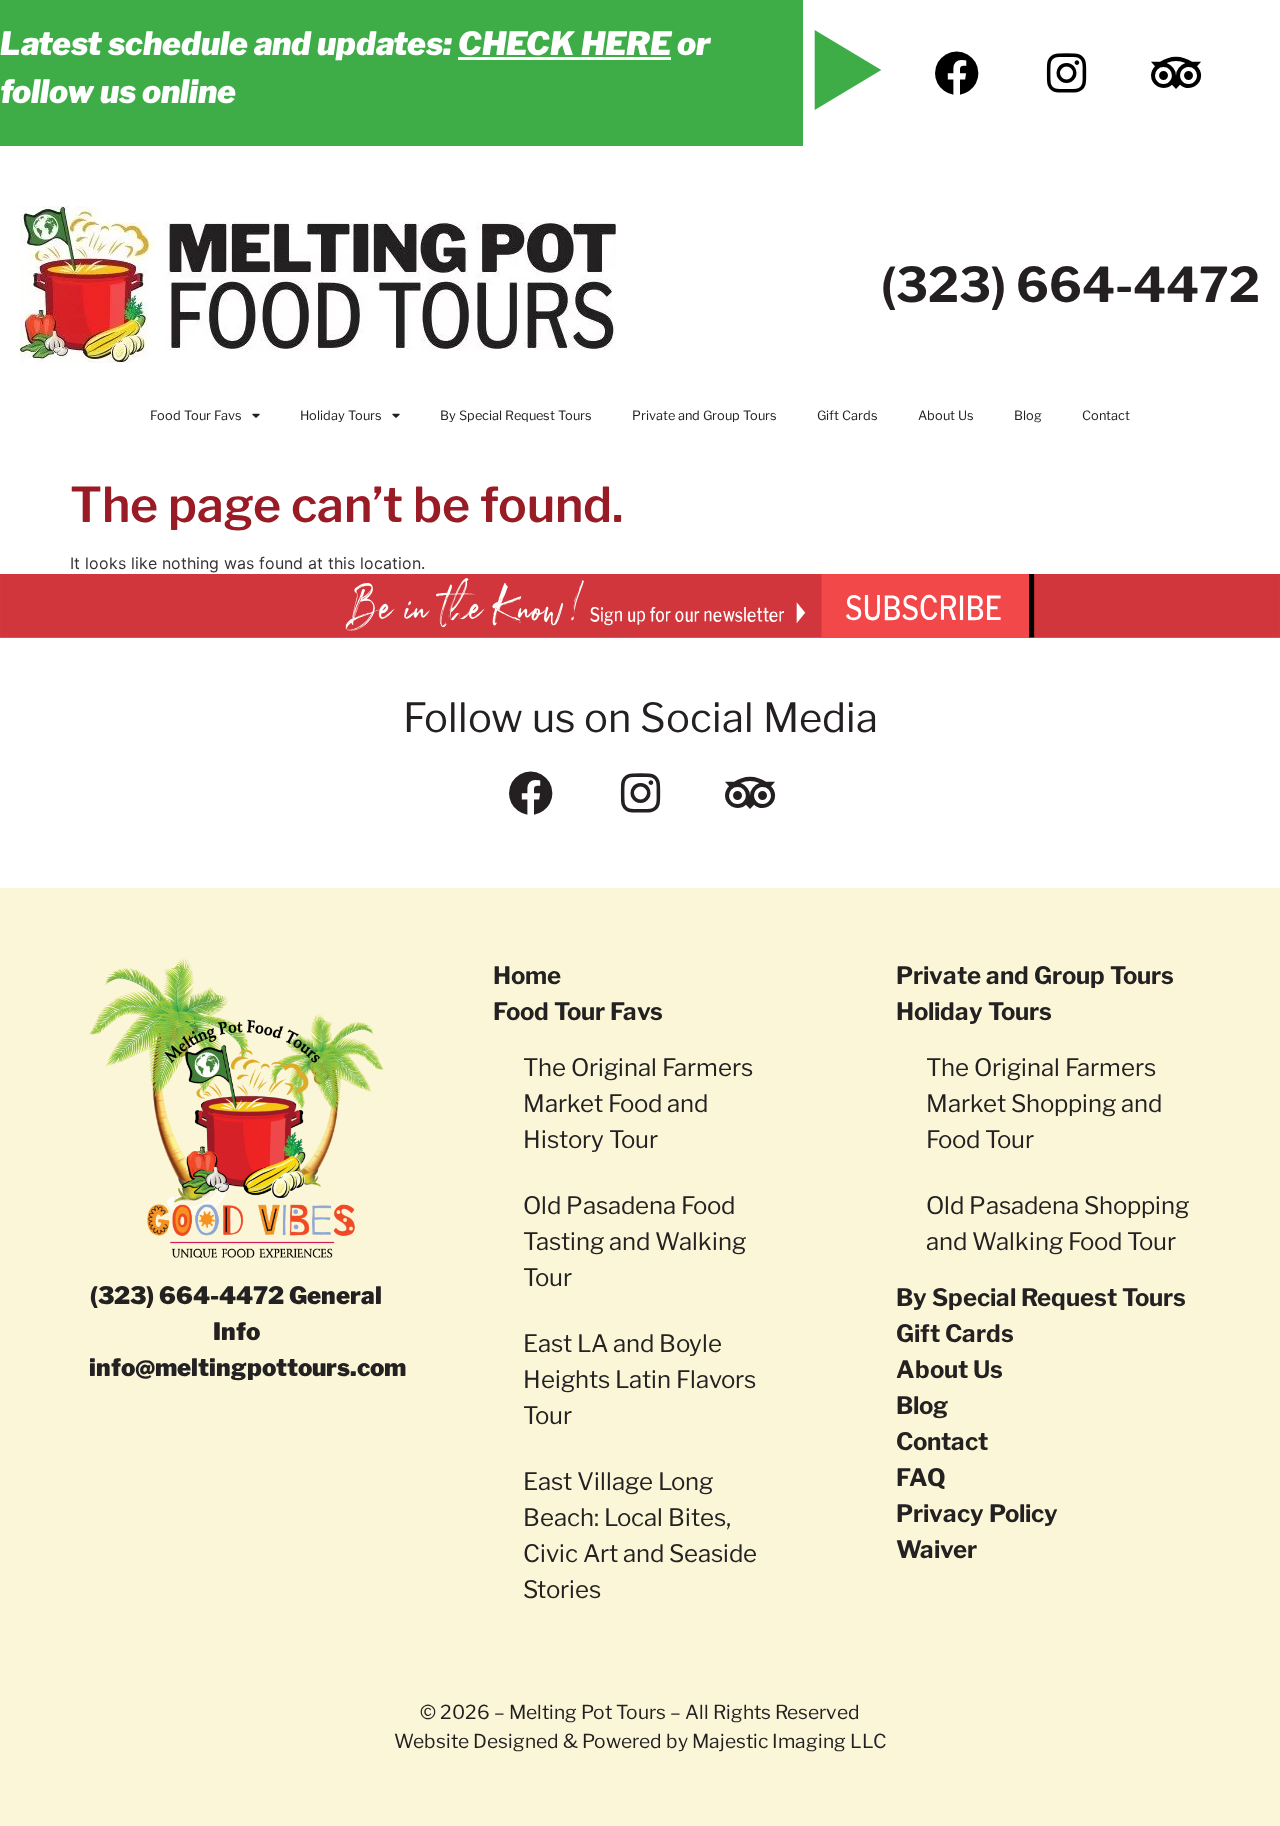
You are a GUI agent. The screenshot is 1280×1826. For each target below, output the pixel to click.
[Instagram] (1066, 73)
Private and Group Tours (704, 415)
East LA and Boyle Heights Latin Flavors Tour (639, 1379)
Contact (1106, 415)
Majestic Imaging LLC (789, 1741)
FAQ (921, 1477)
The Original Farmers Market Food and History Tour (638, 1103)
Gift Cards (847, 415)
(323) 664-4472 (1070, 285)
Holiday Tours (341, 415)
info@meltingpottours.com (247, 1367)
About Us (946, 415)
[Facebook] (956, 73)
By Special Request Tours (516, 415)
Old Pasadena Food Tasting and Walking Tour (634, 1241)
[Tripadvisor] (1176, 73)
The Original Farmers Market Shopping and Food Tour (1044, 1103)
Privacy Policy (977, 1513)
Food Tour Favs (196, 415)
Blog (1028, 415)
